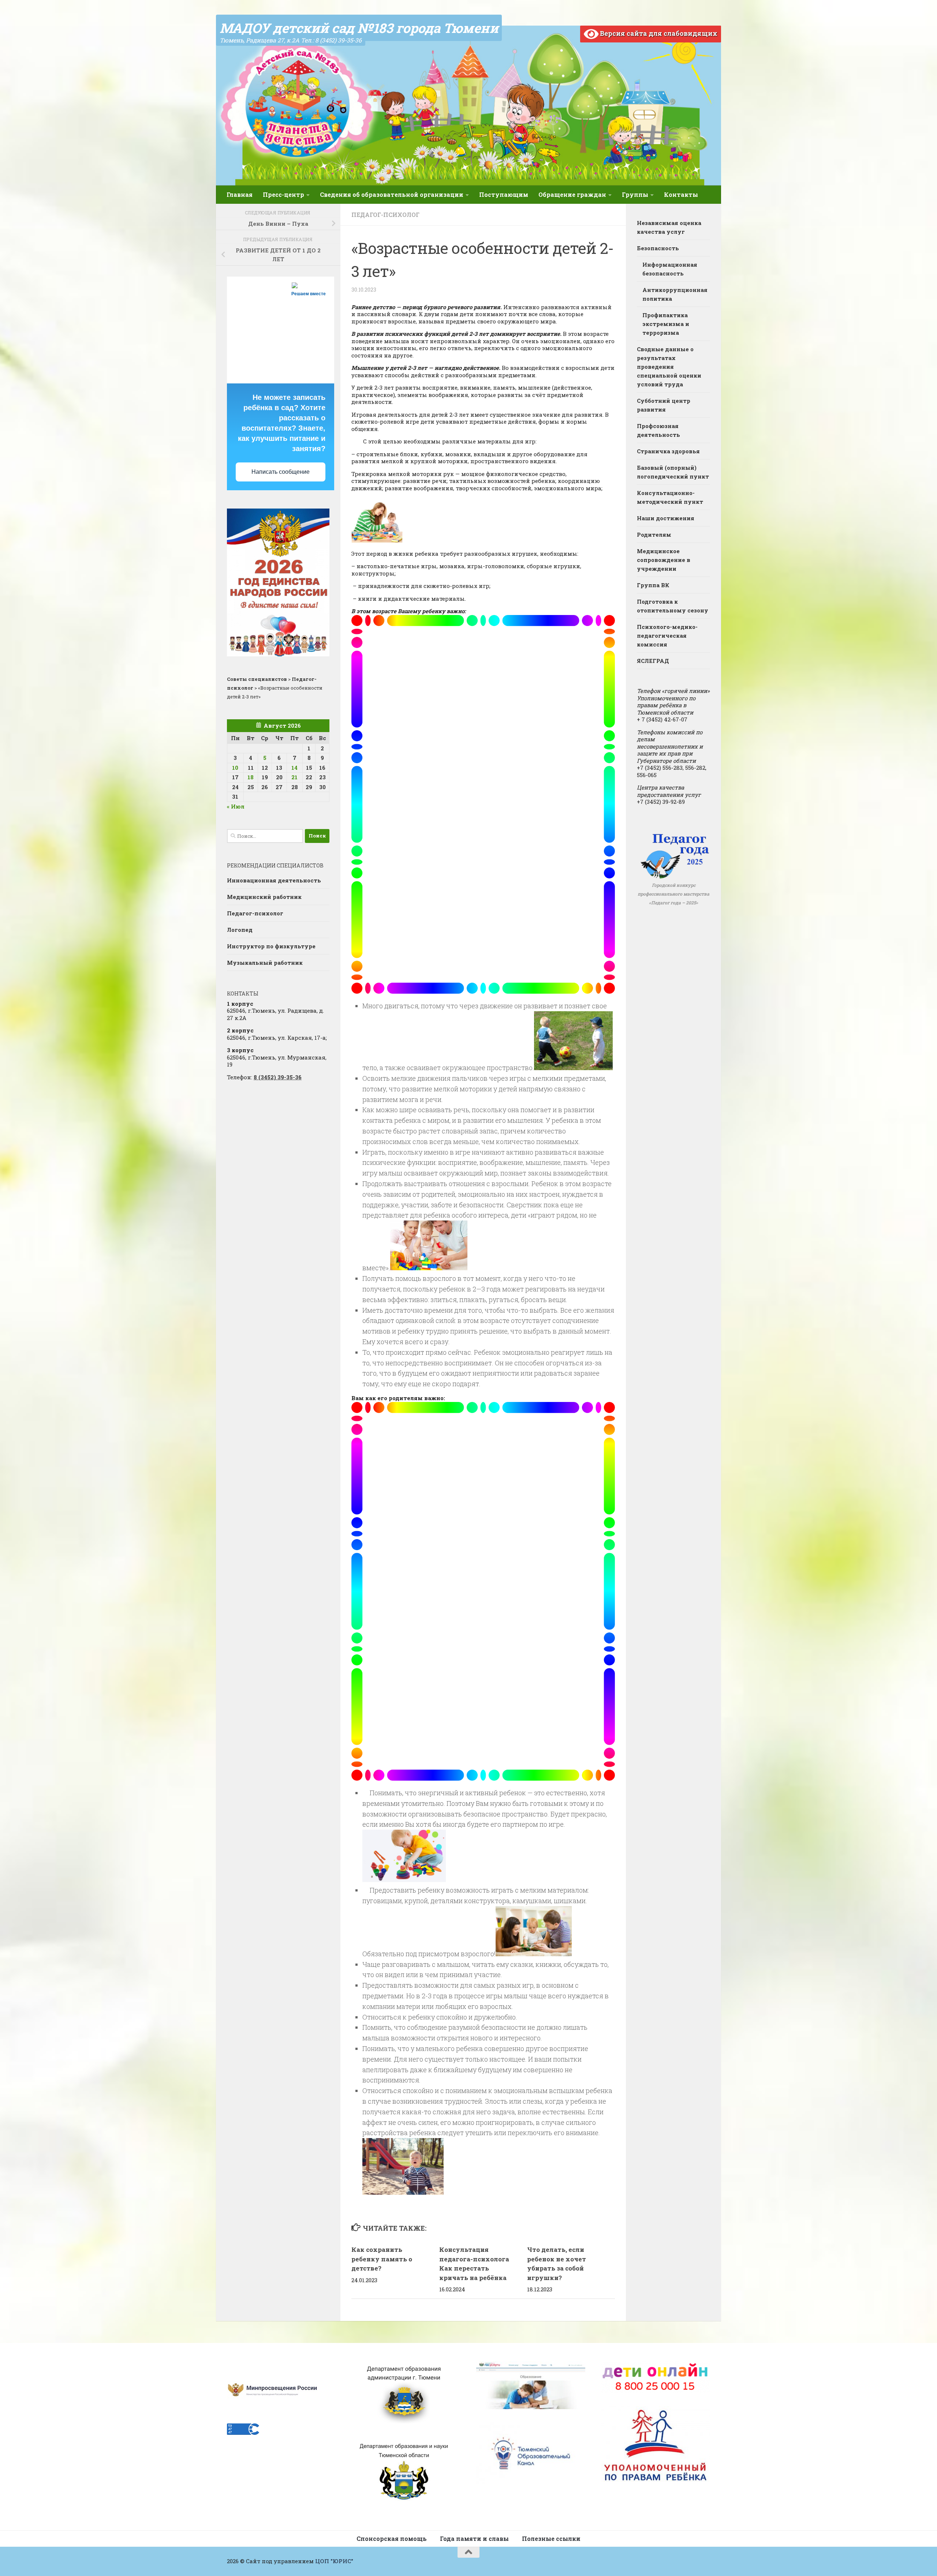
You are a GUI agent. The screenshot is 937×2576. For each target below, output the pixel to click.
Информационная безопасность (670, 269)
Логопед (240, 930)
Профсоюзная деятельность (658, 430)
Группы (635, 194)
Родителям (654, 535)
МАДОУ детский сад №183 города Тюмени (359, 28)
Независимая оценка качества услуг (669, 227)
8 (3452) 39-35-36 (278, 1077)
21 (294, 777)
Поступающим (504, 194)
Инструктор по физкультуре (271, 946)
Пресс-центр (283, 194)
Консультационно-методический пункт (670, 497)
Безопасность (658, 248)
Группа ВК (653, 585)
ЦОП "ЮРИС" (334, 2561)
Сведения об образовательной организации (392, 194)
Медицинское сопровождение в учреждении (664, 560)
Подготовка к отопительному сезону (673, 606)
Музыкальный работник (265, 963)
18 (251, 777)
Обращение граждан (572, 194)
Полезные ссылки (551, 2538)
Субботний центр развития (664, 405)
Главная (240, 194)
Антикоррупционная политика (675, 294)
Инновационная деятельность (274, 880)
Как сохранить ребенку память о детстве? (382, 2259)
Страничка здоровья (668, 451)
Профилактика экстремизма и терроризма (666, 324)
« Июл (236, 806)
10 (235, 768)
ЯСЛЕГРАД (653, 661)
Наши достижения (666, 518)
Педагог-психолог (385, 215)
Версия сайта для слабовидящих (658, 33)
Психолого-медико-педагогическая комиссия (667, 635)
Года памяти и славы (474, 2538)
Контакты (681, 194)
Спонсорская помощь (392, 2538)
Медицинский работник (264, 897)
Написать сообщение (281, 472)
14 (294, 768)
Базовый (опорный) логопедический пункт (673, 472)
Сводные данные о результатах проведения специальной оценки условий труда (669, 367)
